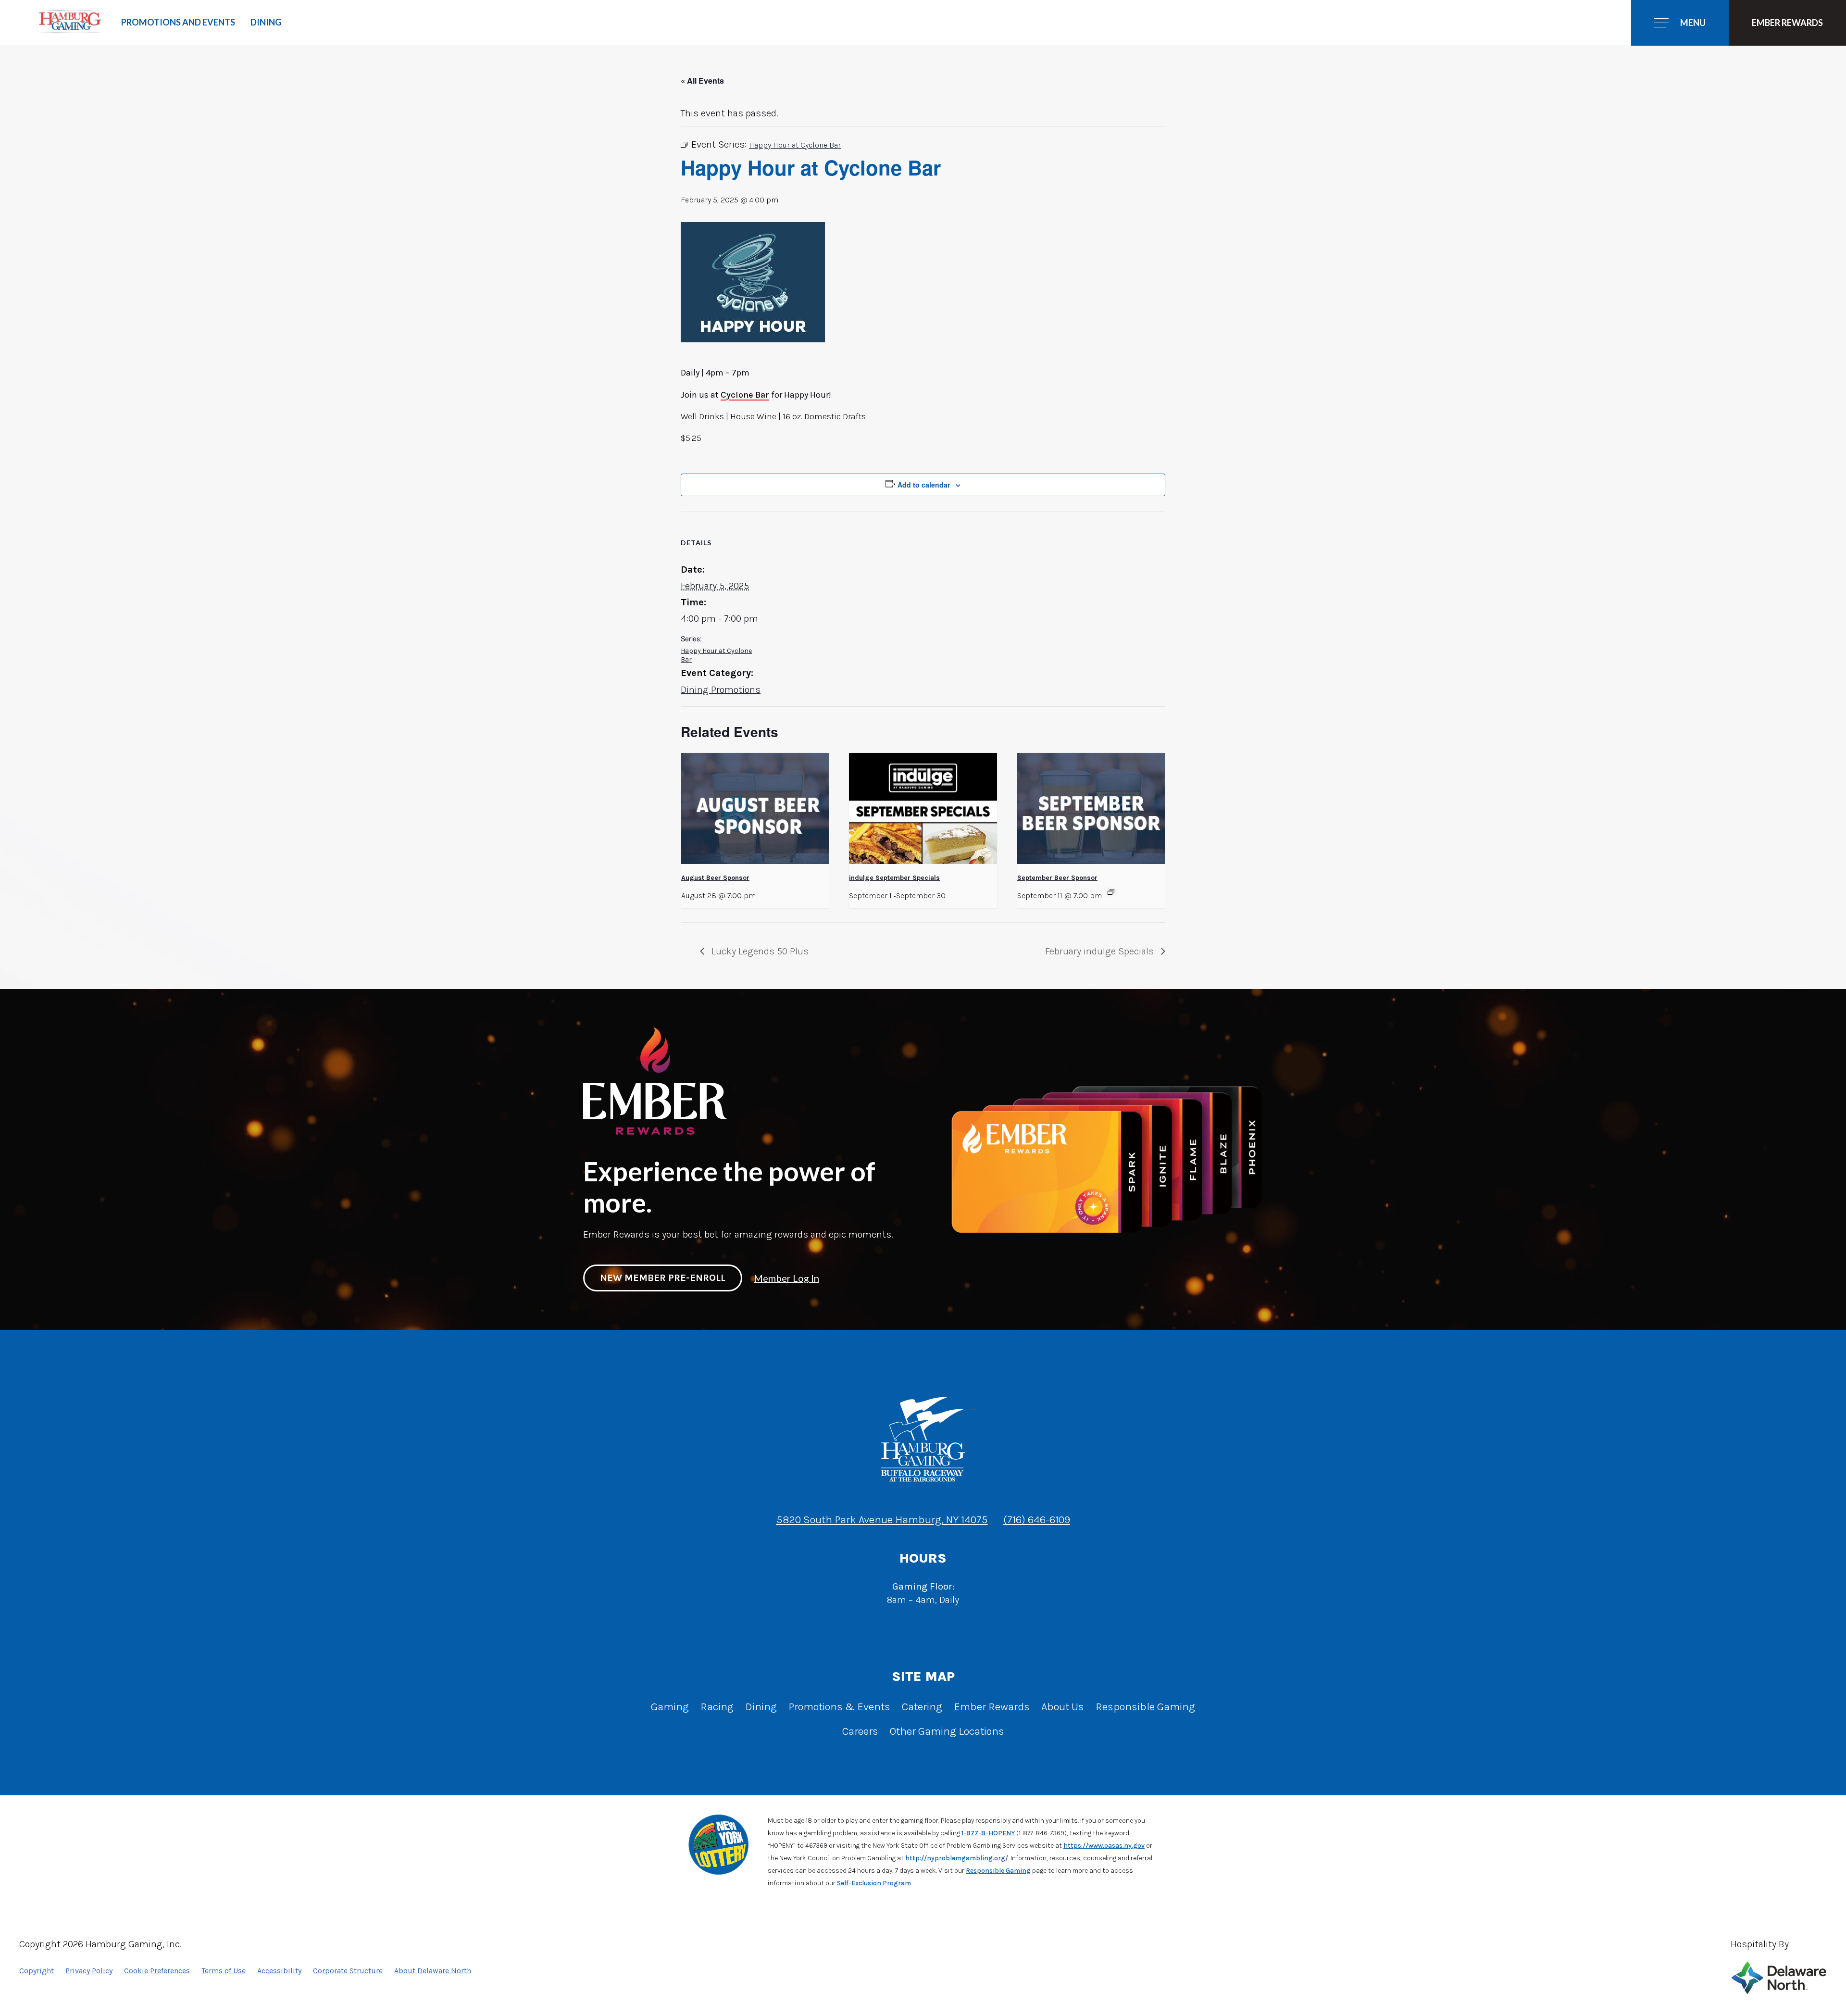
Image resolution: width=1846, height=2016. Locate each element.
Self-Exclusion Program (874, 1883)
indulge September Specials (894, 878)
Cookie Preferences (157, 1971)
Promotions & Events (839, 1707)
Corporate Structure (348, 1971)
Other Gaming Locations (947, 1731)
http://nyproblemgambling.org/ (957, 1858)
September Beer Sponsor (1057, 878)
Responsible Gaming (1145, 1707)
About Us (1063, 1707)
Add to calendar (924, 485)
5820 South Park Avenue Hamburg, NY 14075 (882, 1520)
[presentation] (755, 808)
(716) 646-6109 (1037, 1520)
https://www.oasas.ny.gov (1104, 1846)
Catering (922, 1707)
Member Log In (786, 1278)
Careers (860, 1731)
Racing (717, 1707)
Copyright (37, 1971)
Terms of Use (224, 1971)
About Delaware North (433, 1971)
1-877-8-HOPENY (988, 1833)
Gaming (670, 1707)
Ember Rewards (992, 1707)
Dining (266, 22)
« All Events (702, 81)
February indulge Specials (1101, 951)
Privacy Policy (89, 1971)
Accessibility (279, 1971)
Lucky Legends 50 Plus (759, 951)
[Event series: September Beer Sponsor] (1111, 892)
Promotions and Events (178, 22)
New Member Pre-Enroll (663, 1278)
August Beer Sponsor (715, 878)
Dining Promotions (721, 690)
